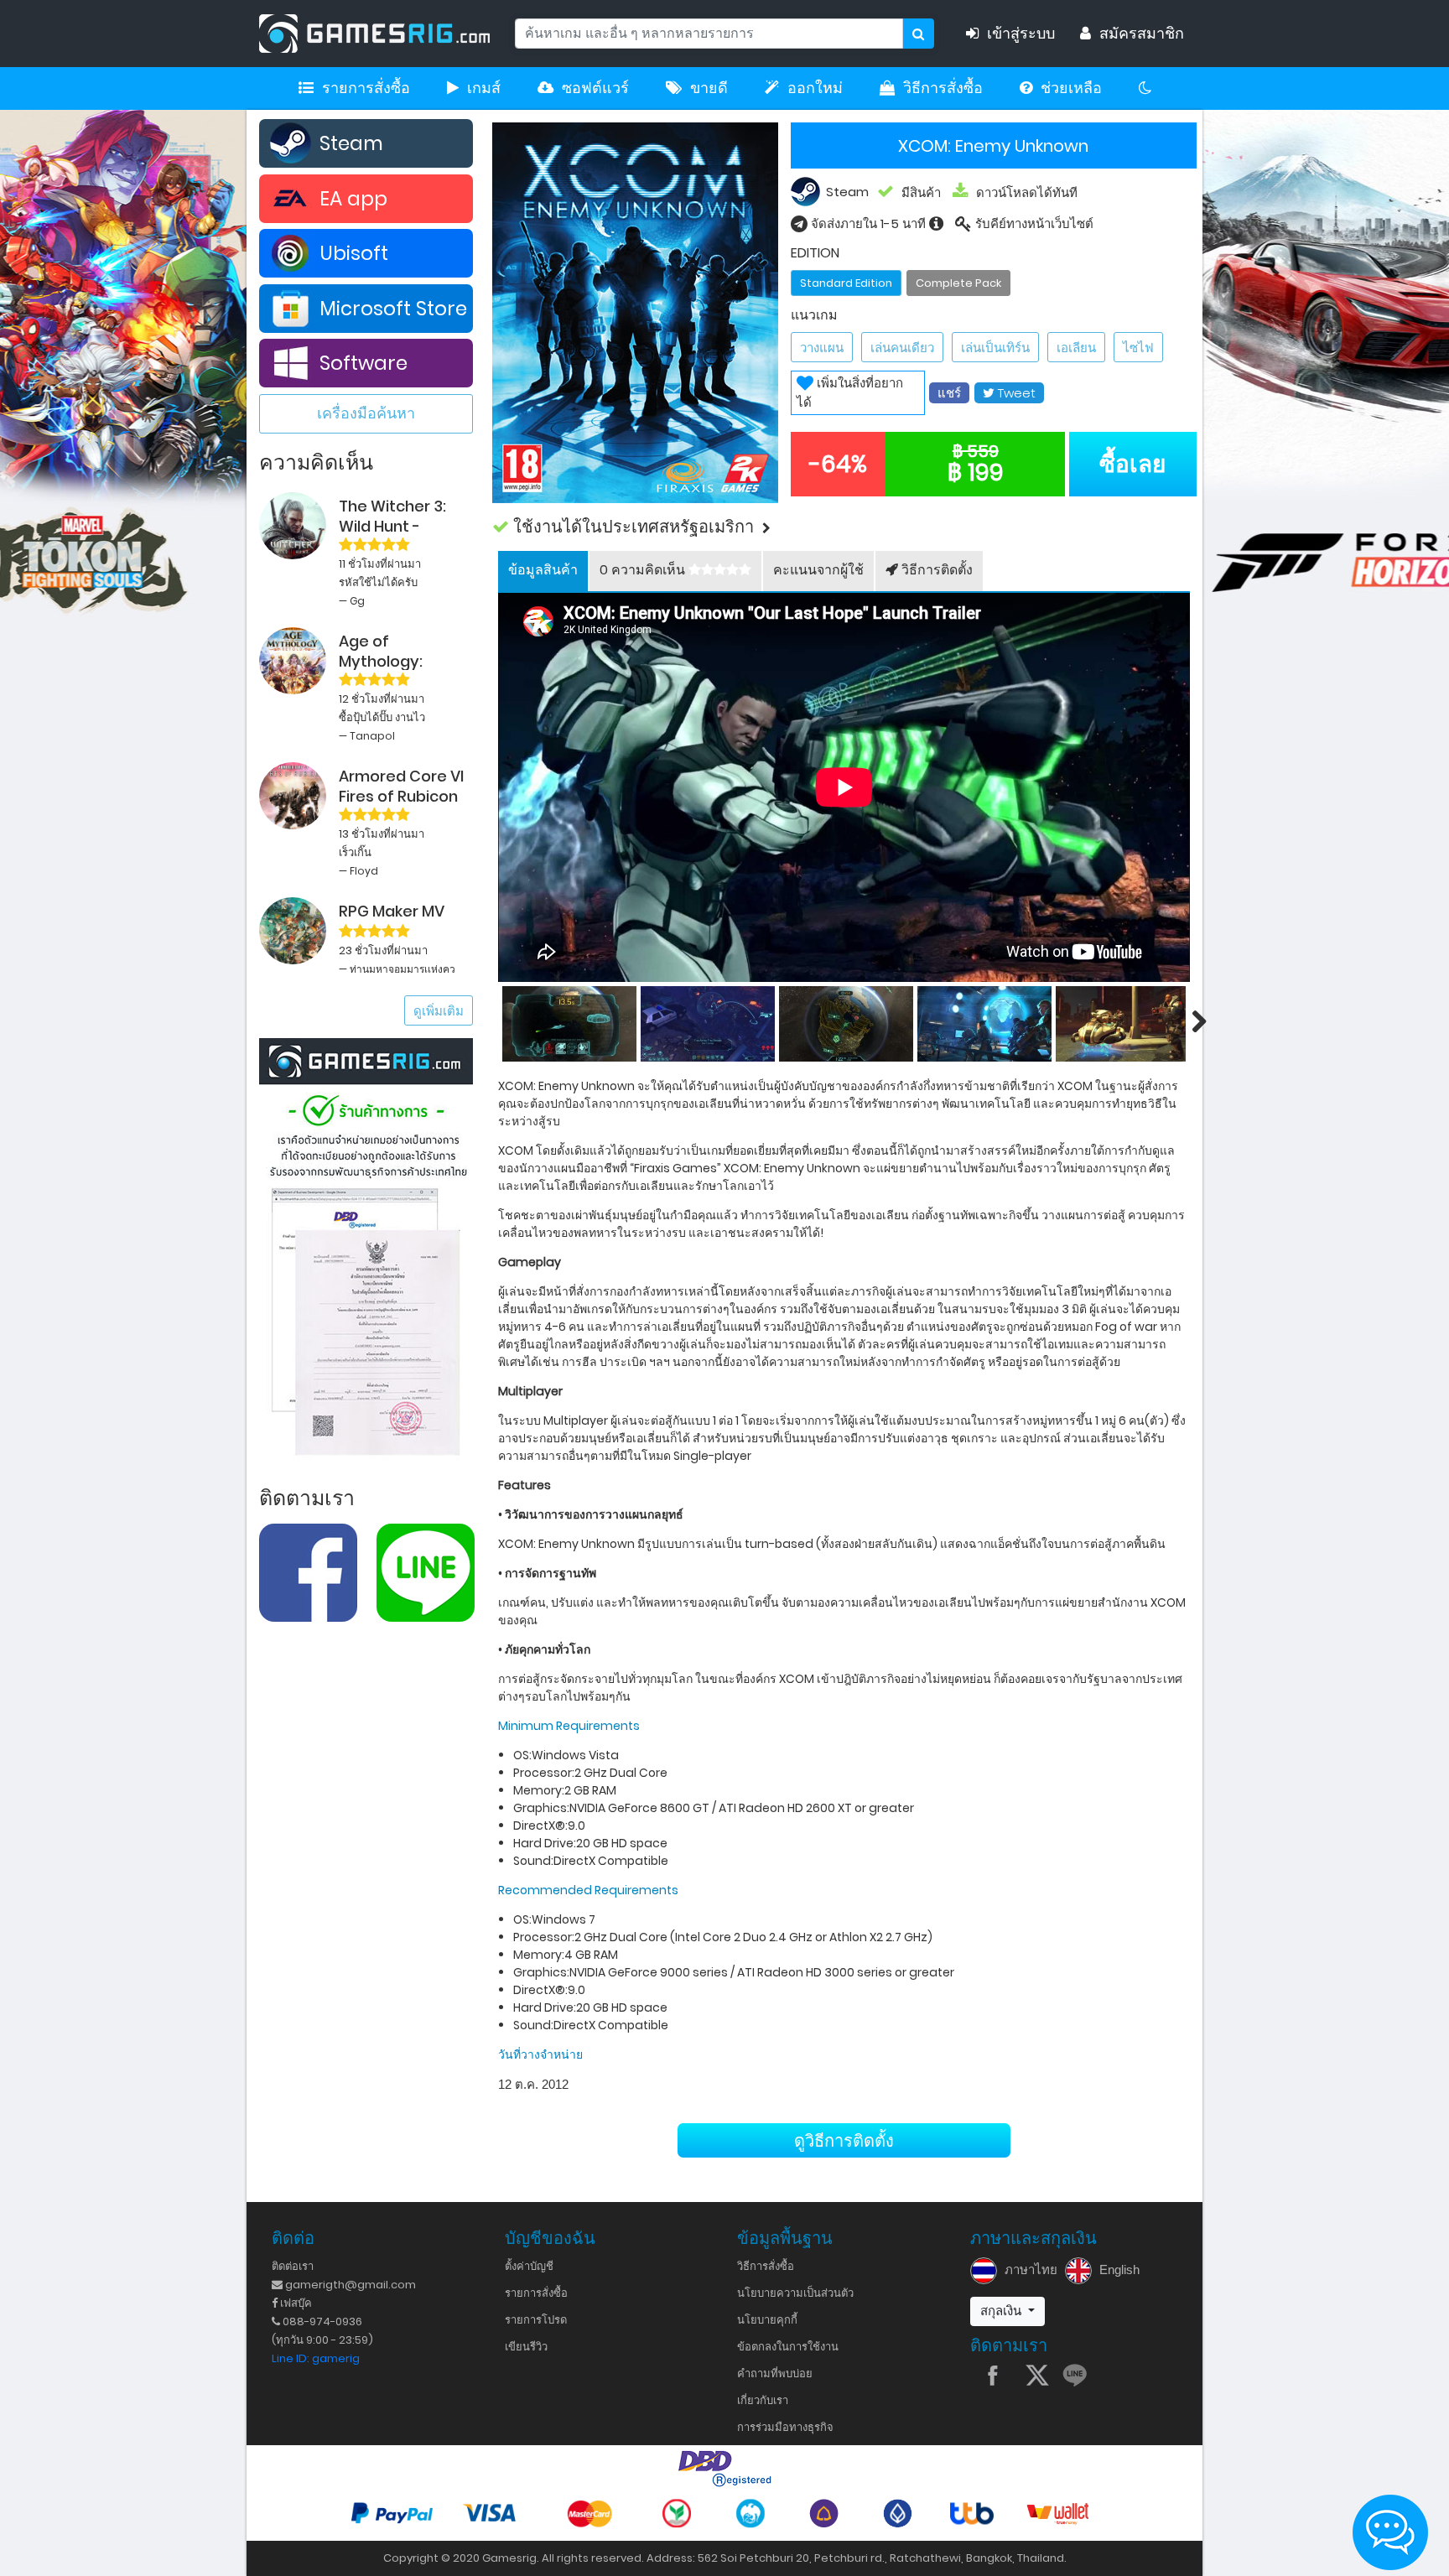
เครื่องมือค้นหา (366, 413)
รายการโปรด (536, 2320)
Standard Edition (846, 283)
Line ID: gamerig (316, 2358)
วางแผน (822, 348)
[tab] (543, 571)
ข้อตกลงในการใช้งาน (788, 2347)
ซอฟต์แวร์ (595, 88)
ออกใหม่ (815, 88)
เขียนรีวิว (526, 2347)
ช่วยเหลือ (1071, 88)
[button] (844, 527)
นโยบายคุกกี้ (767, 2320)
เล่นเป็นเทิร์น (995, 348)
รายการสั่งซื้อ (366, 88)
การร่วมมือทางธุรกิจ (785, 2427)
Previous (498, 1021)
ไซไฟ (1138, 348)
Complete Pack (958, 283)
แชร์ (949, 393)
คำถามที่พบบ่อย (775, 2373)
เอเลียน (1076, 348)
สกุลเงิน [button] (1002, 2311)
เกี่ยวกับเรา (763, 2400)
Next (1190, 1021)
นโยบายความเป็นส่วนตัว (795, 2293)
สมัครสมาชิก (1142, 34)
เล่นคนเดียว (902, 348)
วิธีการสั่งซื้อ (943, 88)
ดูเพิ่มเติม (439, 1011)
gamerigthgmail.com (349, 2285)
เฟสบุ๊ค (295, 2303)
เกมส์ (484, 88)
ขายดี (709, 88)
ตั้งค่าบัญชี (529, 2266)
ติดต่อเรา (293, 2266)
